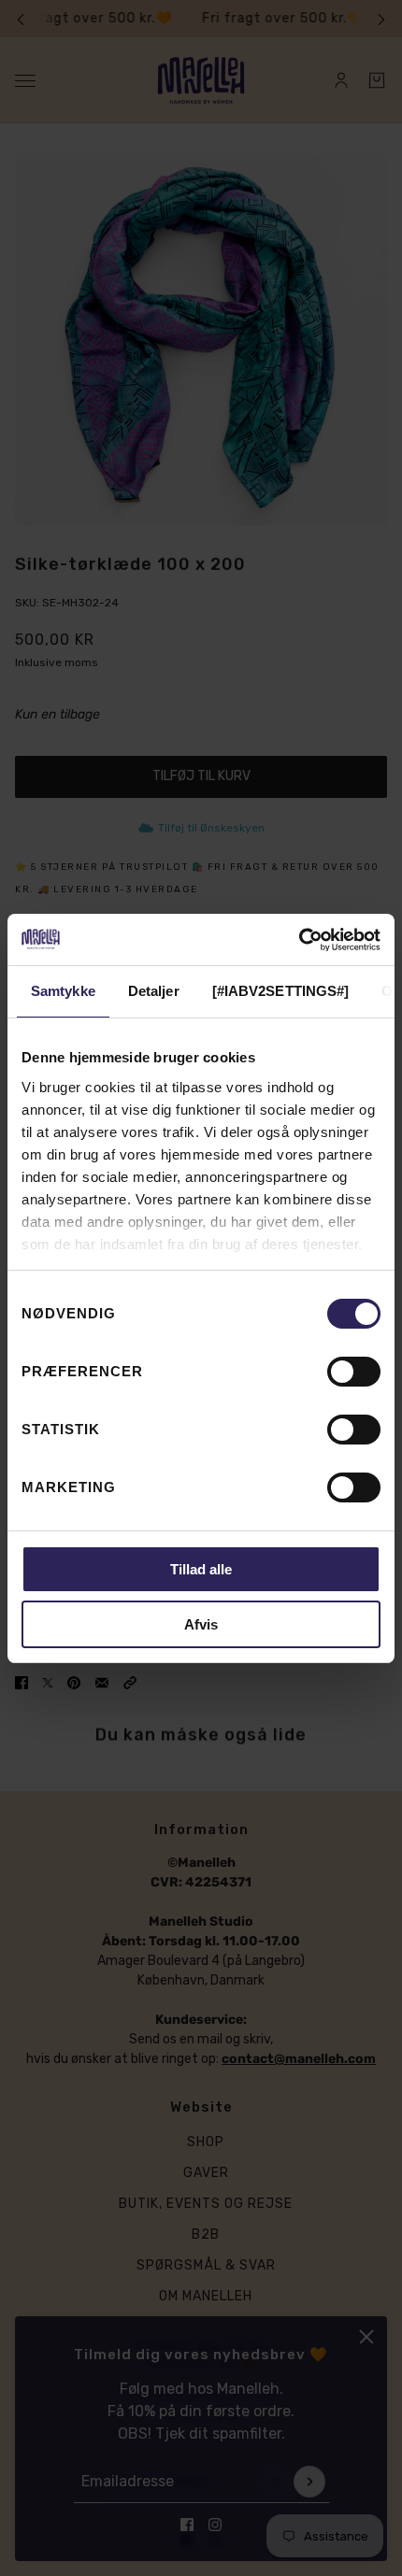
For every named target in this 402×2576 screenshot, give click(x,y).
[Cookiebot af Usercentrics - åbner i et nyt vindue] (299, 940)
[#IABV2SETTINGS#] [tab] (281, 991)
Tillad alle (201, 1569)
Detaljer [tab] (154, 991)
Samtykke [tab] (63, 991)
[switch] (354, 1372)
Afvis (201, 1624)
